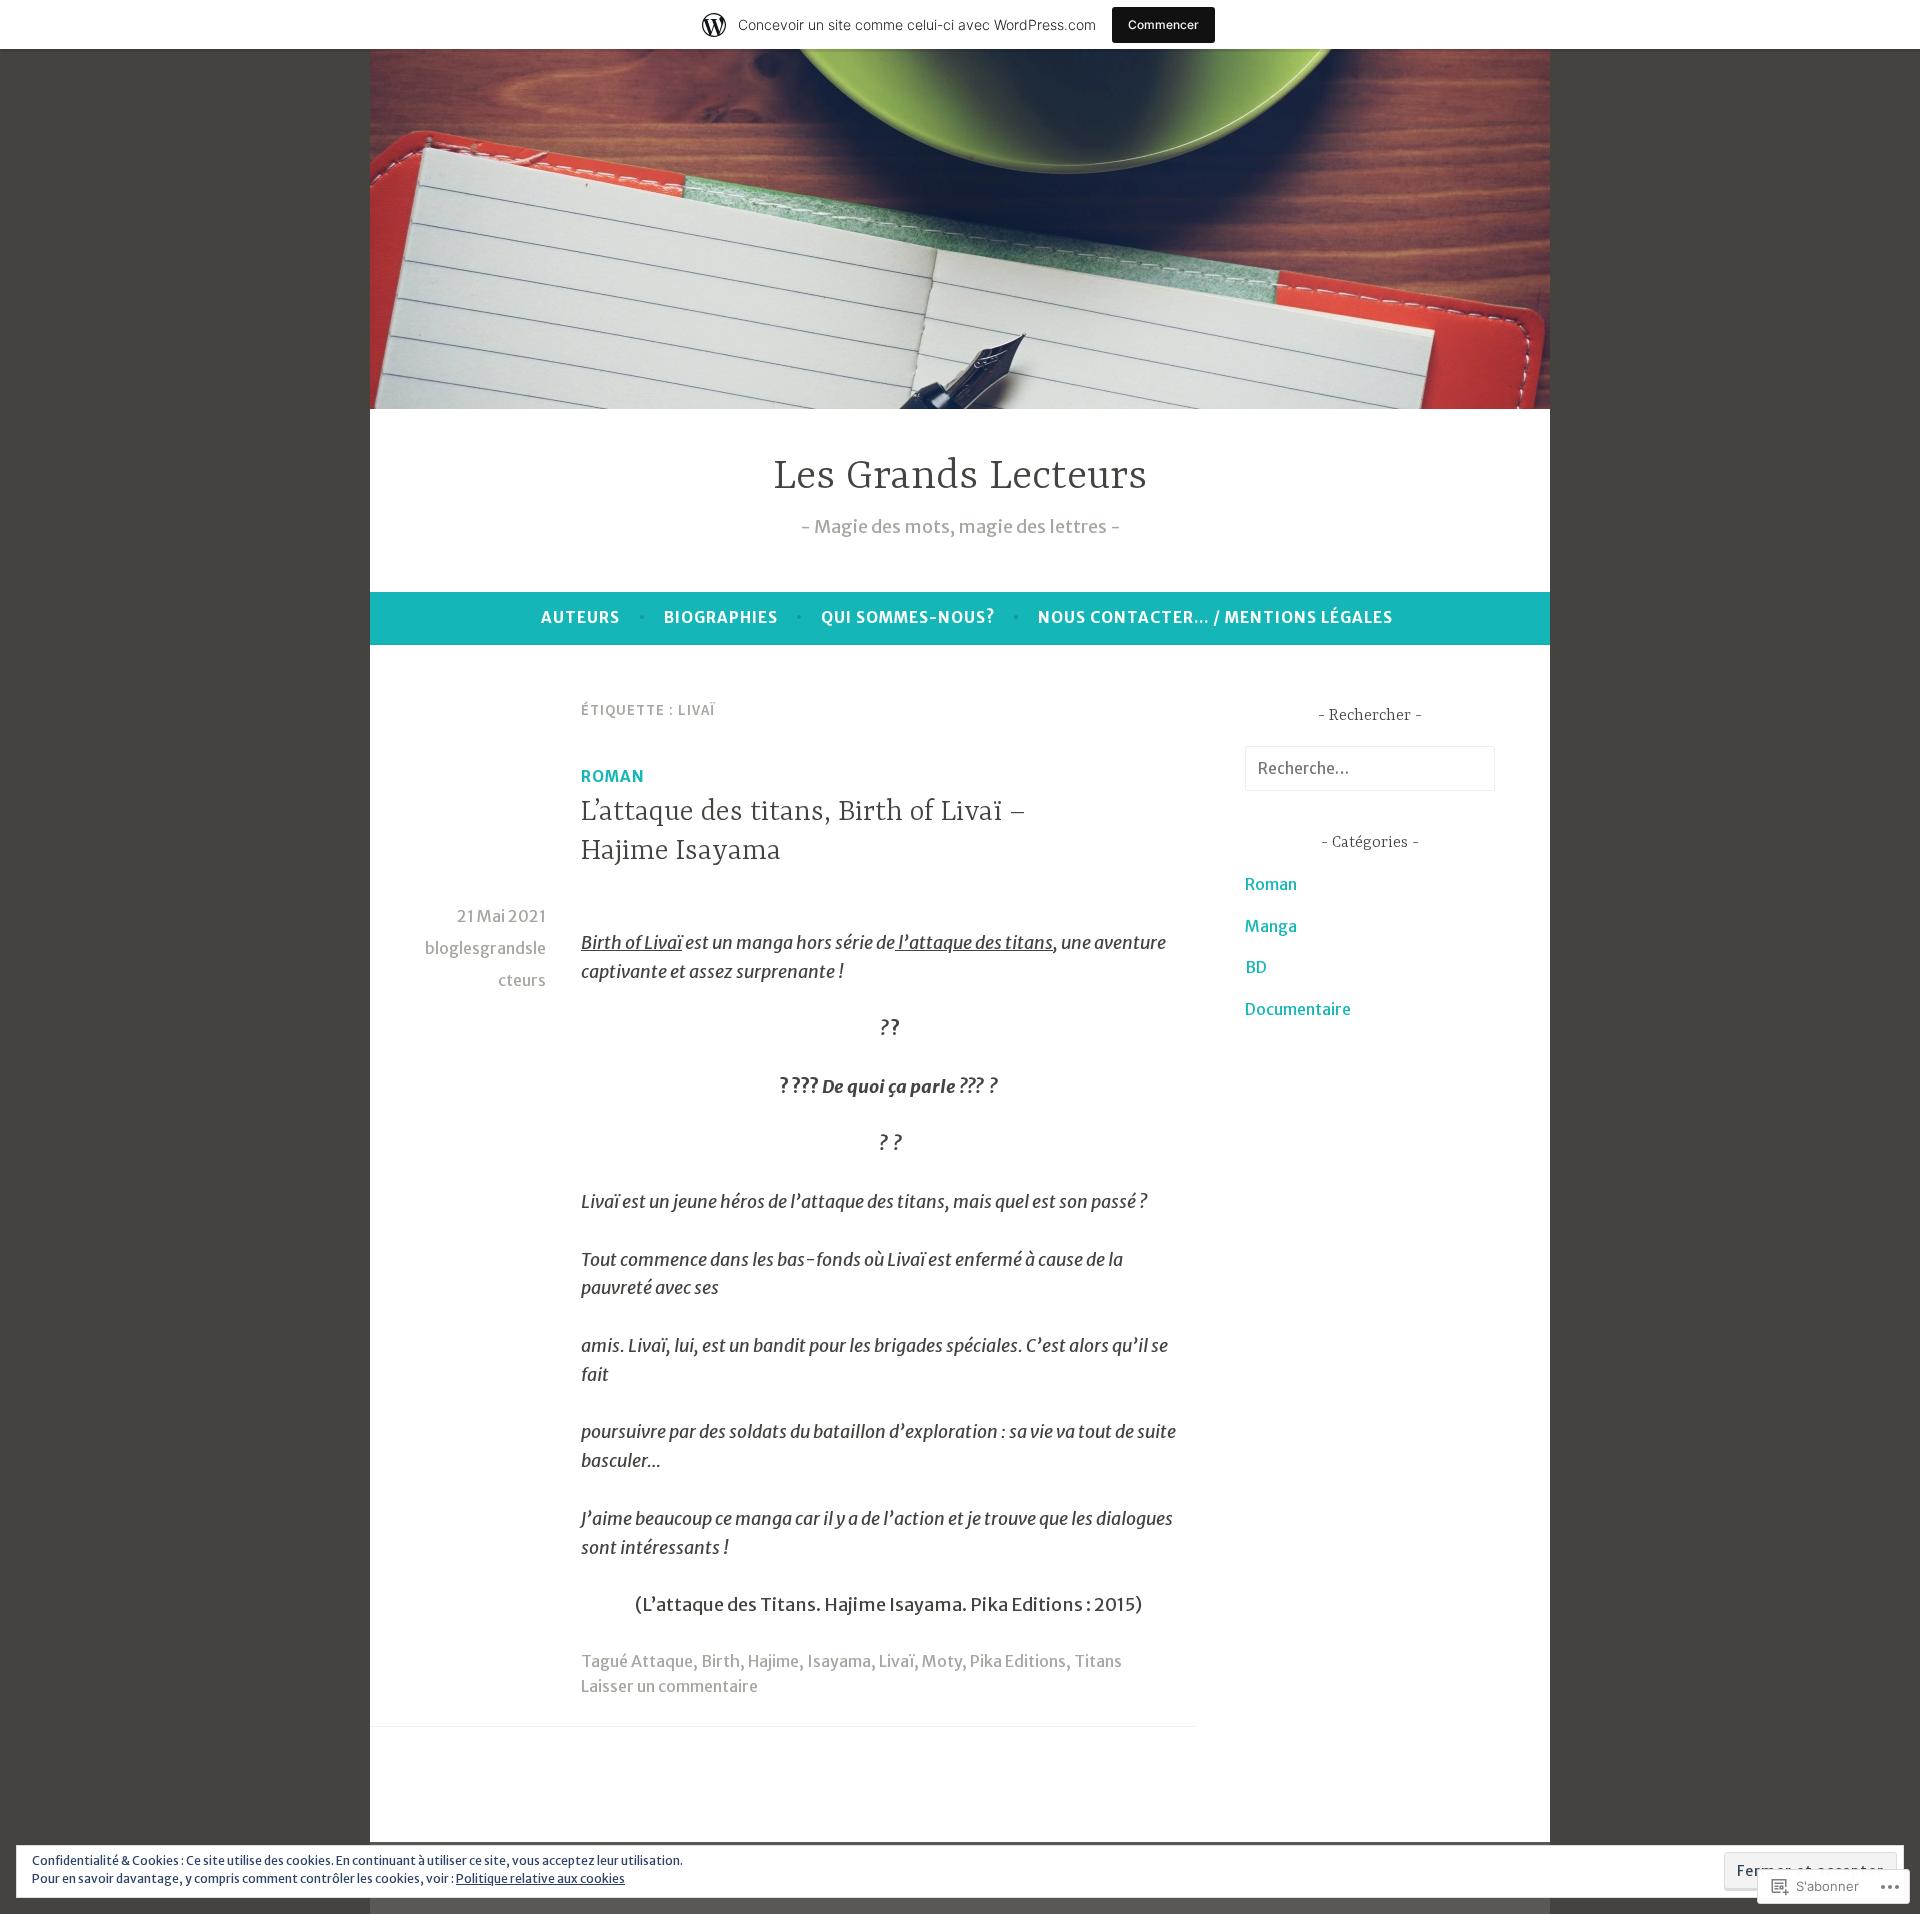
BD (1256, 967)
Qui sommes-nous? (908, 617)
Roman (613, 776)
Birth (720, 1661)
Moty (942, 1661)
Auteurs (580, 617)
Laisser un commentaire (669, 1686)
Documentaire (1298, 1009)
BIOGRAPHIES (721, 617)
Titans (1098, 1661)
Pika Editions (1018, 1661)
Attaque (662, 1661)
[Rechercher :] (1370, 768)
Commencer (1163, 24)
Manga (1271, 926)
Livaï (896, 1661)
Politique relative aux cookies (540, 1878)
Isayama (839, 1661)
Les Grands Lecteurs (960, 477)
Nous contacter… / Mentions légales (1215, 617)
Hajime (773, 1661)
